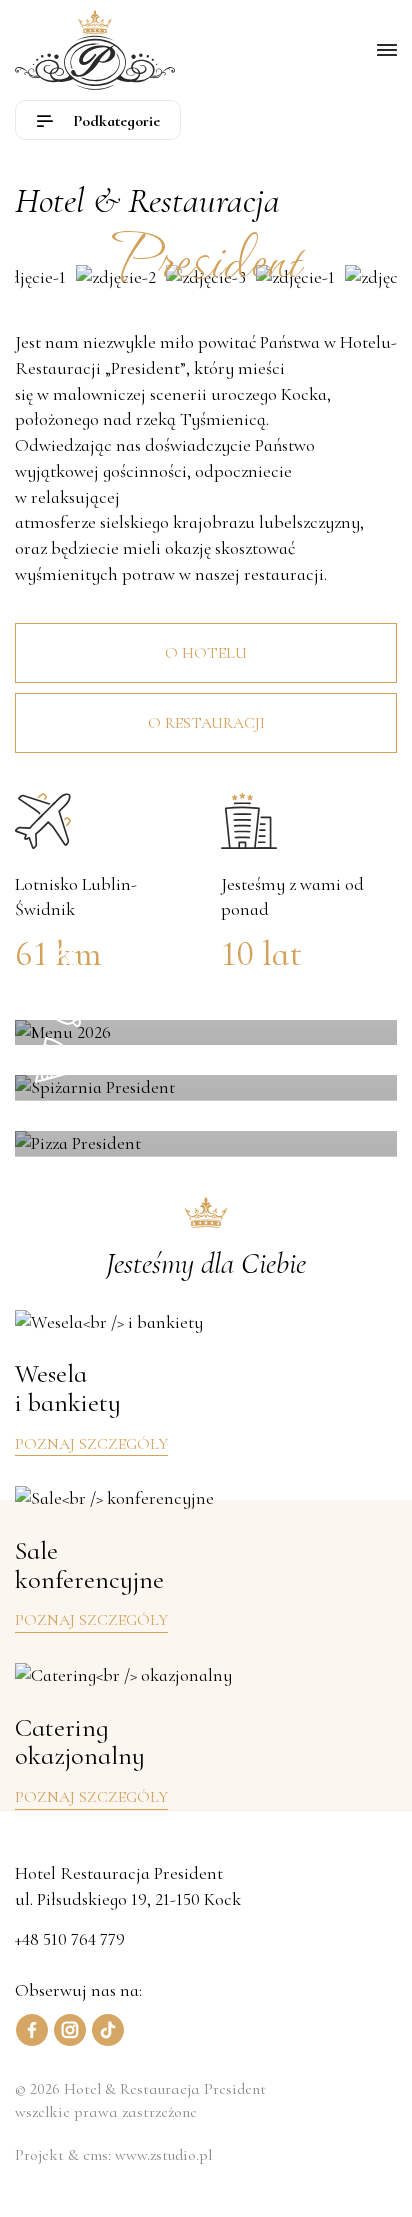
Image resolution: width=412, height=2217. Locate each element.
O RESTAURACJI (206, 723)
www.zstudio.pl (163, 2155)
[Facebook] (32, 2030)
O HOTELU (206, 653)
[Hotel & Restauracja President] (95, 50)
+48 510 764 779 (70, 1939)
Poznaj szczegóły (91, 1444)
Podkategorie (114, 121)
